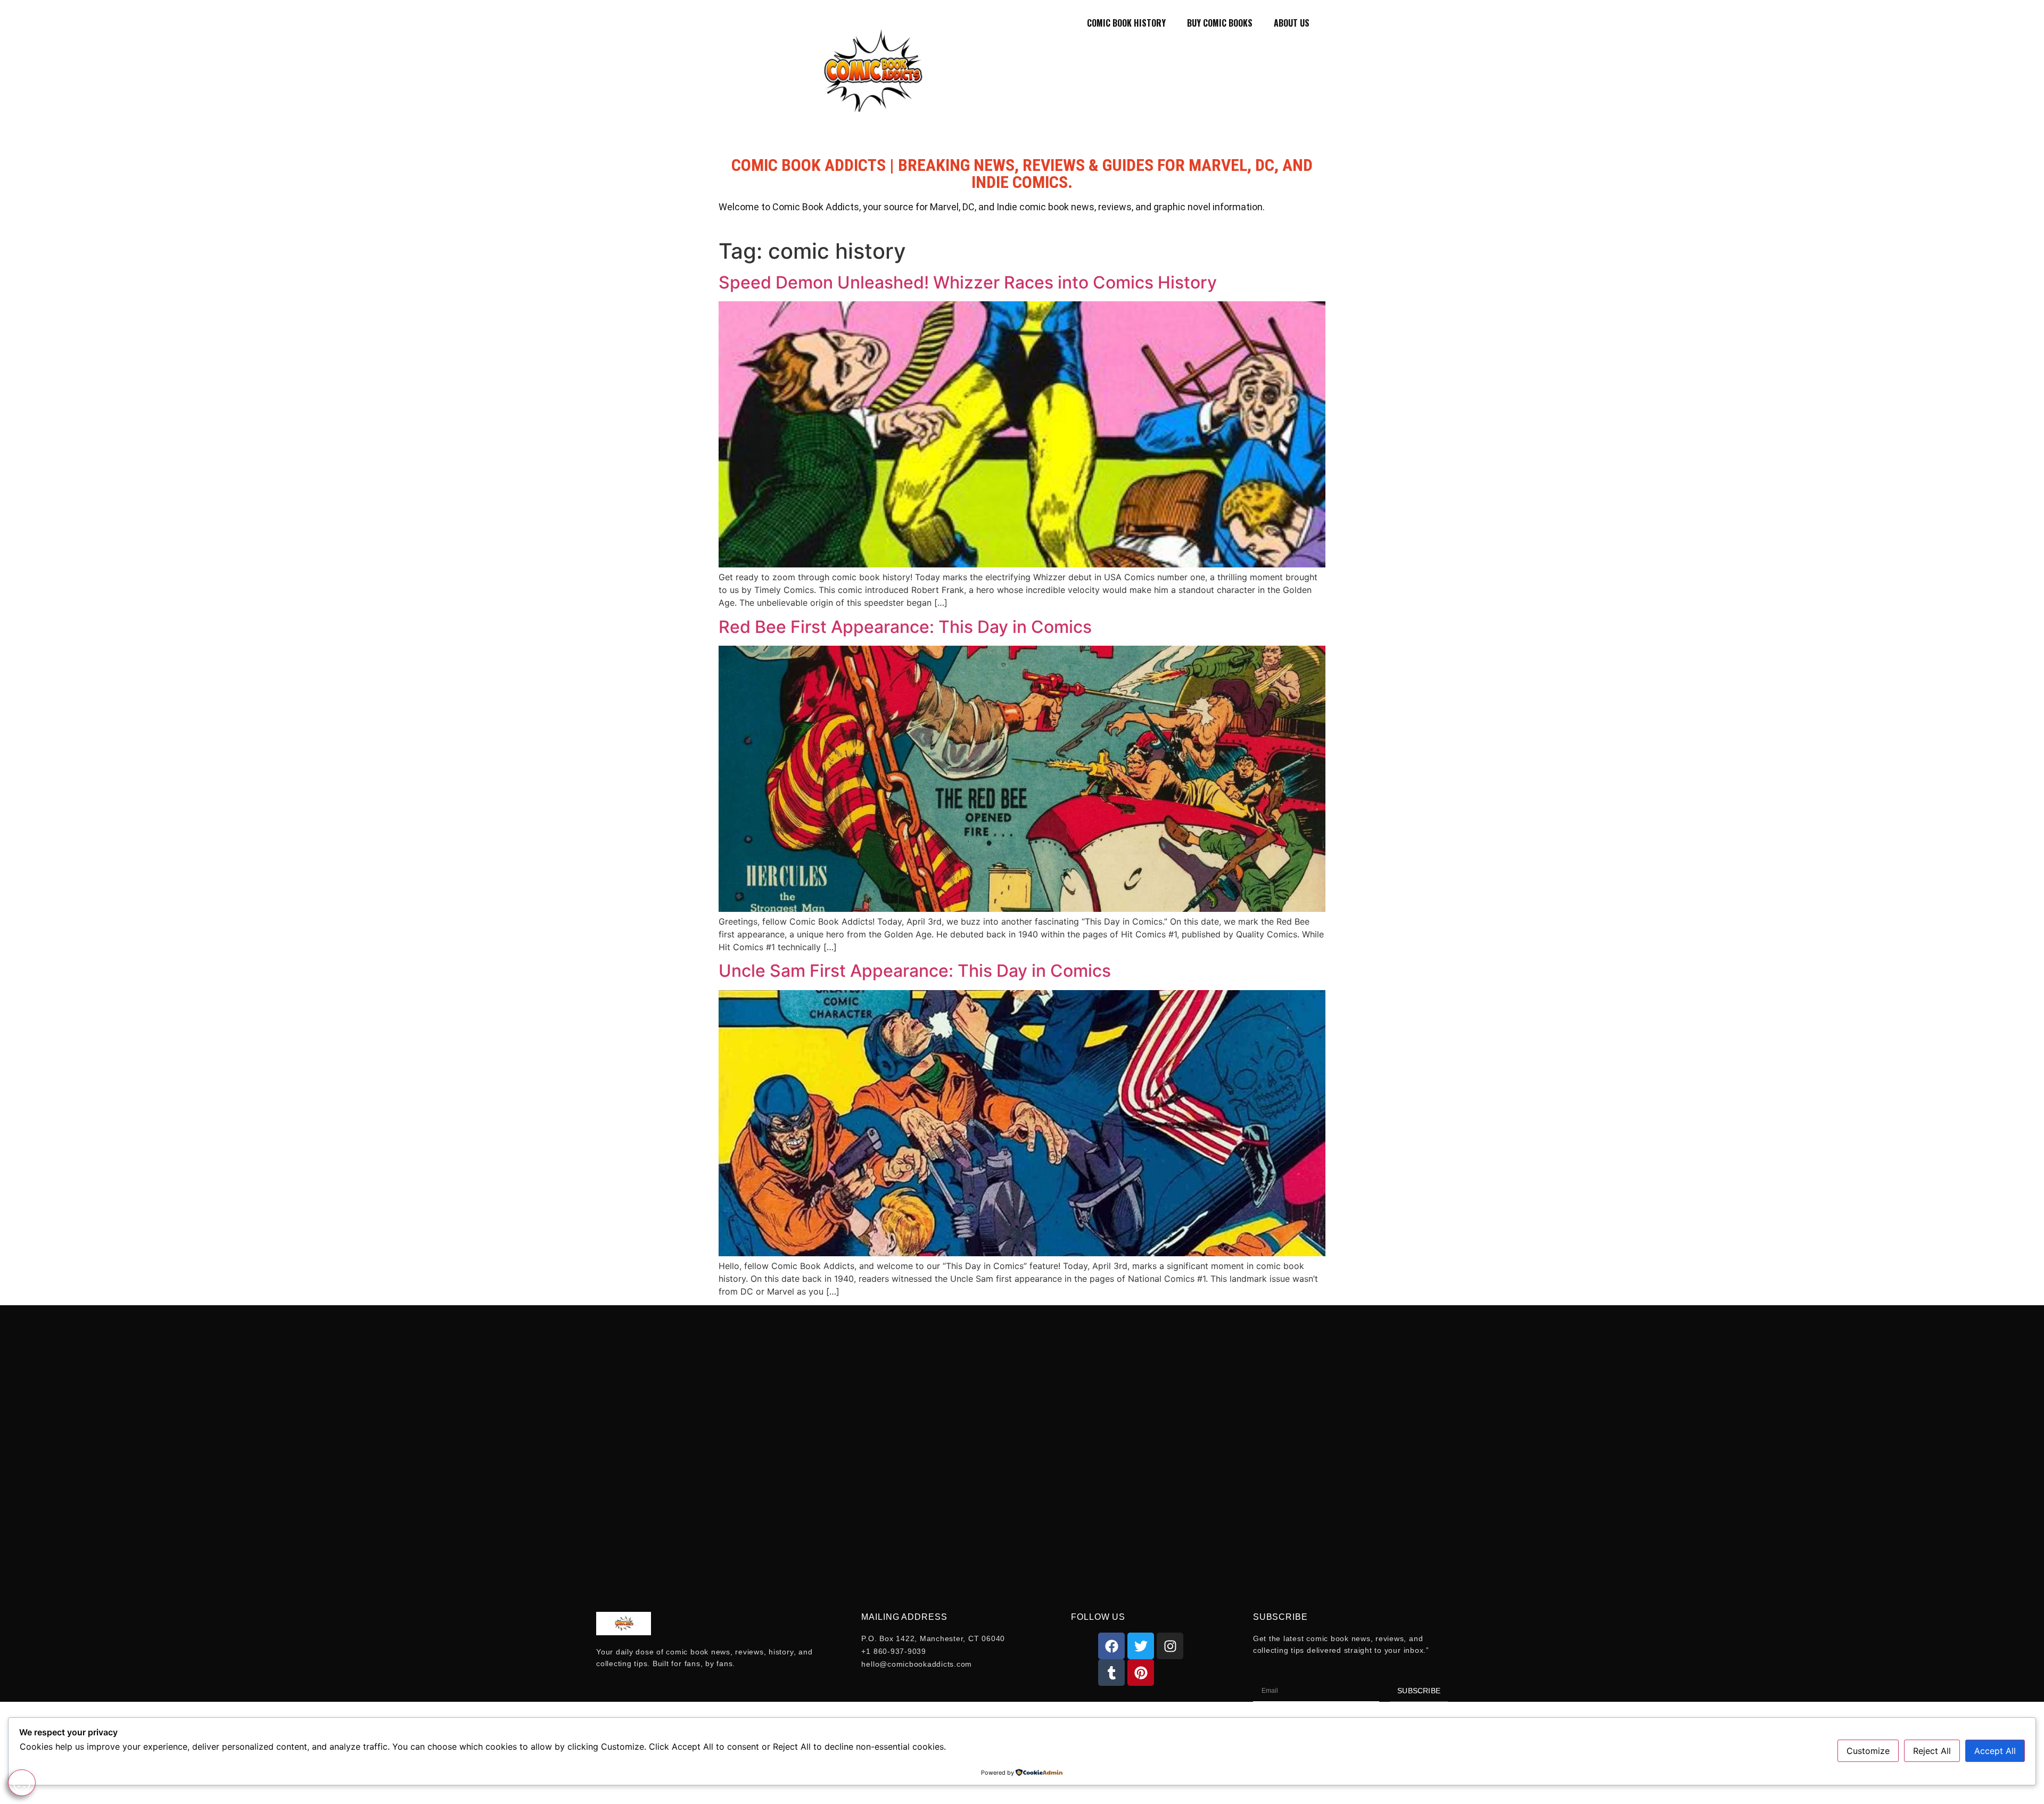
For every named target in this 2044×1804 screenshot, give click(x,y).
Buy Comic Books (1220, 23)
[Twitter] (1141, 1646)
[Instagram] (1170, 1646)
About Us (1292, 23)
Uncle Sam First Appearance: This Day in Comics (915, 971)
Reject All (1932, 1751)
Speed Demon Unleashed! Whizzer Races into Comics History (968, 282)
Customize (1868, 1751)
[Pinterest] (1141, 1673)
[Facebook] (1111, 1646)
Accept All (1995, 1751)
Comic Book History (1126, 23)
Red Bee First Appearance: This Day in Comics (905, 627)
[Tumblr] (1111, 1673)
